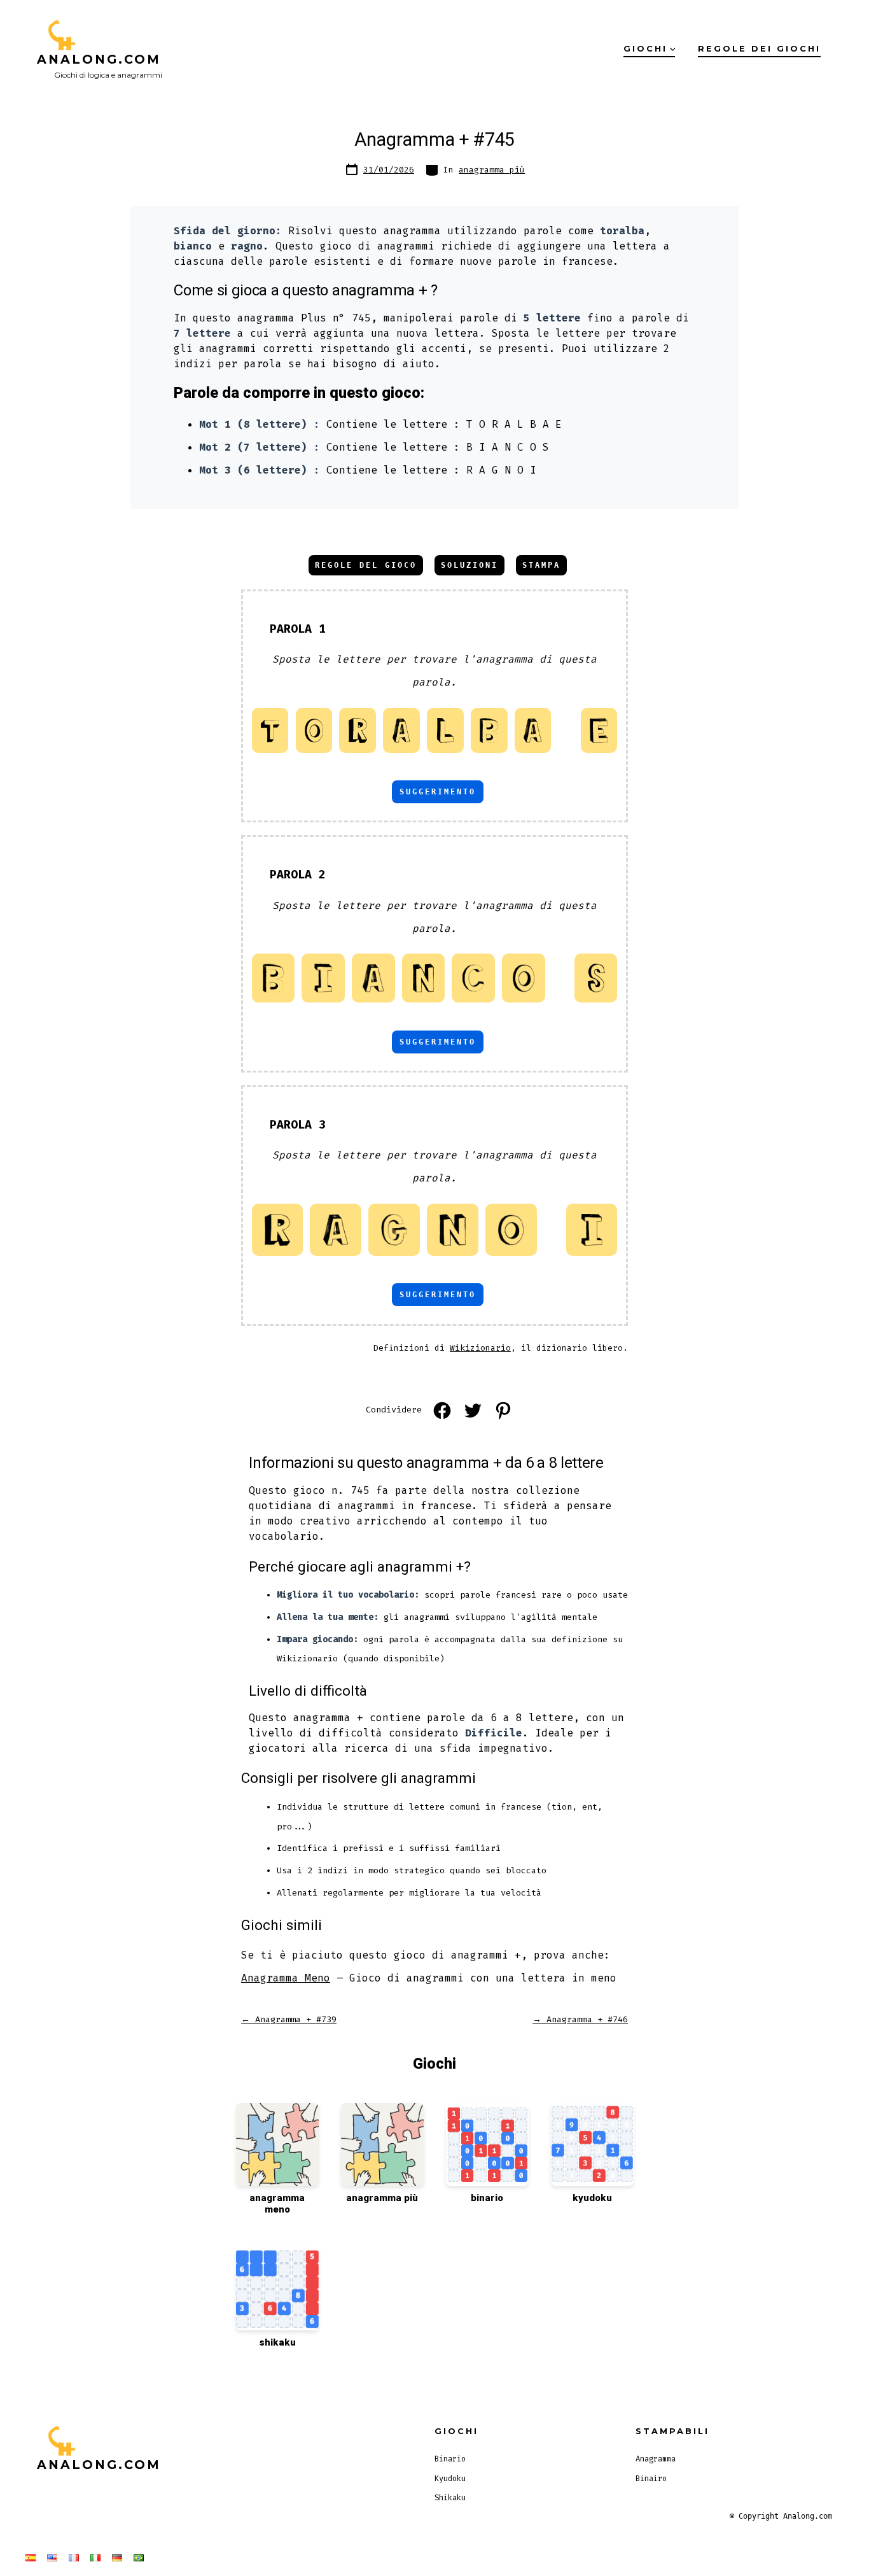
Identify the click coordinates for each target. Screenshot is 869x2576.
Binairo (651, 2479)
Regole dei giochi (759, 49)
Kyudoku (450, 2479)
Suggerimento (438, 792)
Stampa (541, 565)
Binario (450, 2459)
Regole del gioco (366, 565)
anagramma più (492, 170)
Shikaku (450, 2498)
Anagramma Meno (286, 1978)
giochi (645, 49)
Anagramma (656, 2459)
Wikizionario (480, 1348)
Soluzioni (469, 565)
